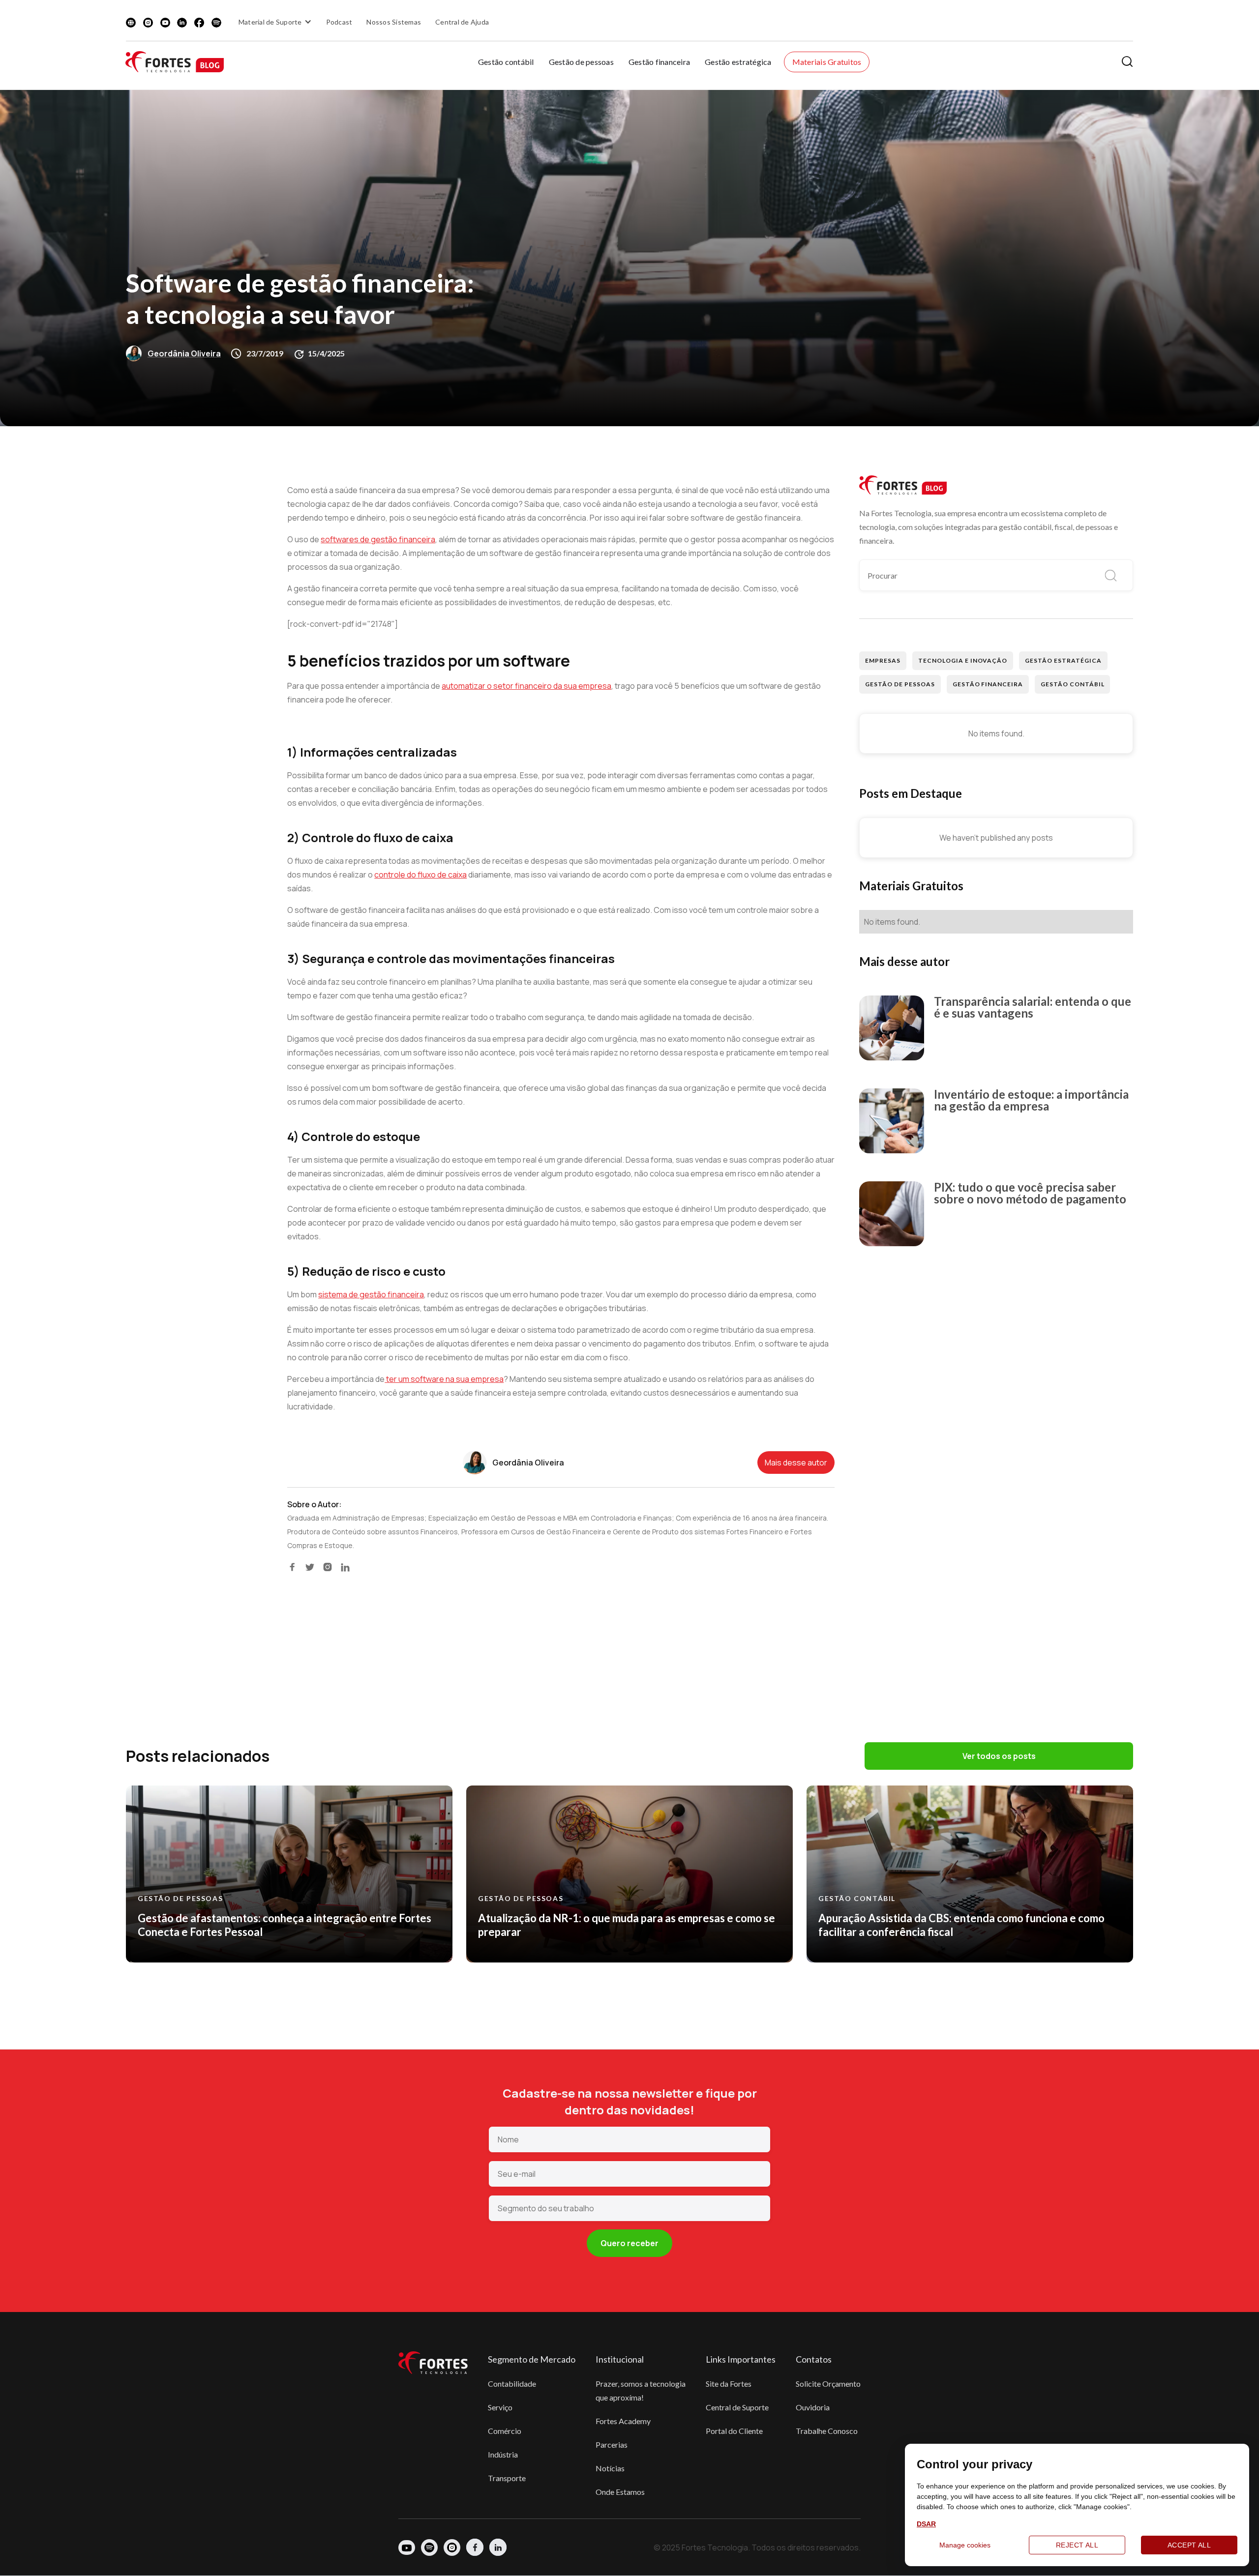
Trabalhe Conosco (827, 2431)
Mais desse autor (796, 1463)
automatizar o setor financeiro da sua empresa (526, 686)
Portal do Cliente (734, 2431)
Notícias (610, 2468)
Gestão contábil (506, 62)
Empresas (883, 660)
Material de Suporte (270, 22)
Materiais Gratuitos (827, 62)
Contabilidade (512, 2384)
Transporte (507, 2478)
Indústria (503, 2454)
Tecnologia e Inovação (963, 660)
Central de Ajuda (462, 22)
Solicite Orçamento (828, 2384)
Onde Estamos (620, 2492)
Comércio (505, 2431)
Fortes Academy (623, 2421)
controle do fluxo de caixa (420, 875)
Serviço (500, 2407)
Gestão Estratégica (1063, 660)
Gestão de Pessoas (900, 684)
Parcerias (612, 2444)
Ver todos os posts (999, 1756)
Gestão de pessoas (581, 62)
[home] (175, 62)
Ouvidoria (813, 2407)
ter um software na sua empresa (444, 1379)
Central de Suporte (737, 2407)
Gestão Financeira (988, 684)
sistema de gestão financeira (371, 1294)
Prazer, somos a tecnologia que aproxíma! (641, 2390)
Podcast (339, 22)
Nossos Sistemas (394, 22)
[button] (276, 22)
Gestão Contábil (1072, 684)
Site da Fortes (729, 2384)
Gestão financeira (659, 62)
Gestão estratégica (738, 62)
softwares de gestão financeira (378, 539)
